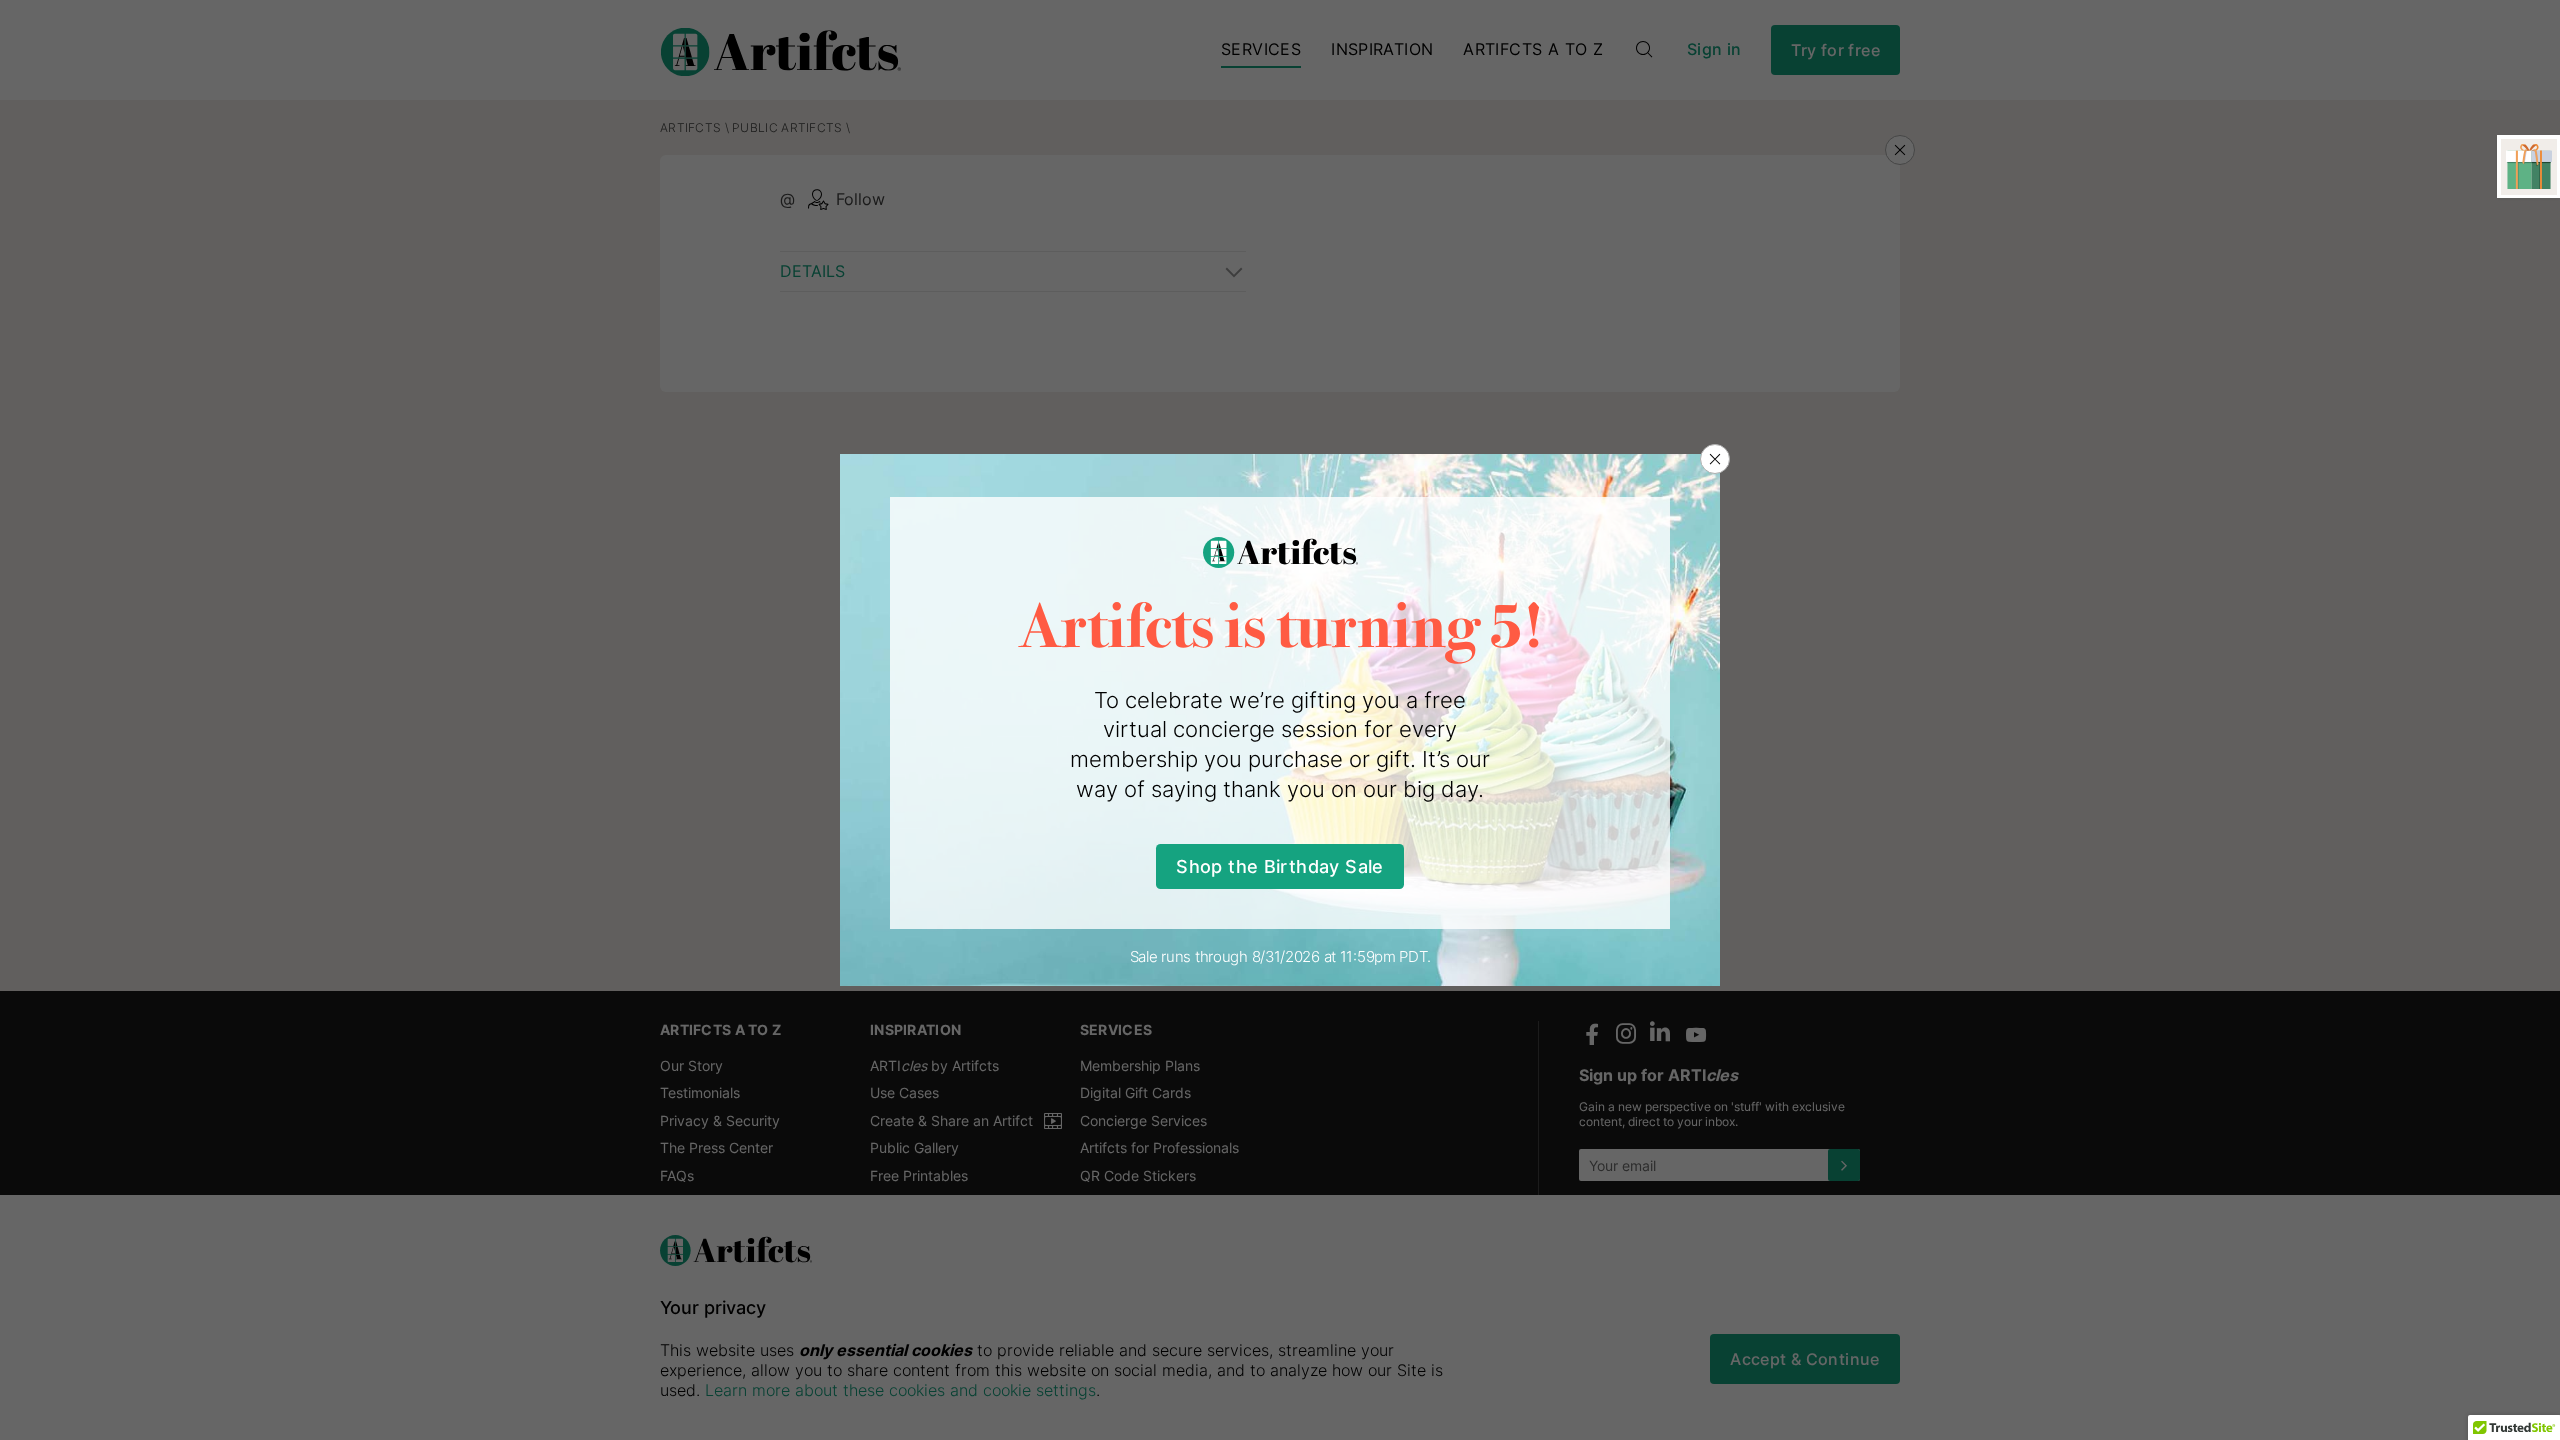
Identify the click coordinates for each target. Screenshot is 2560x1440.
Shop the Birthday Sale (1279, 866)
